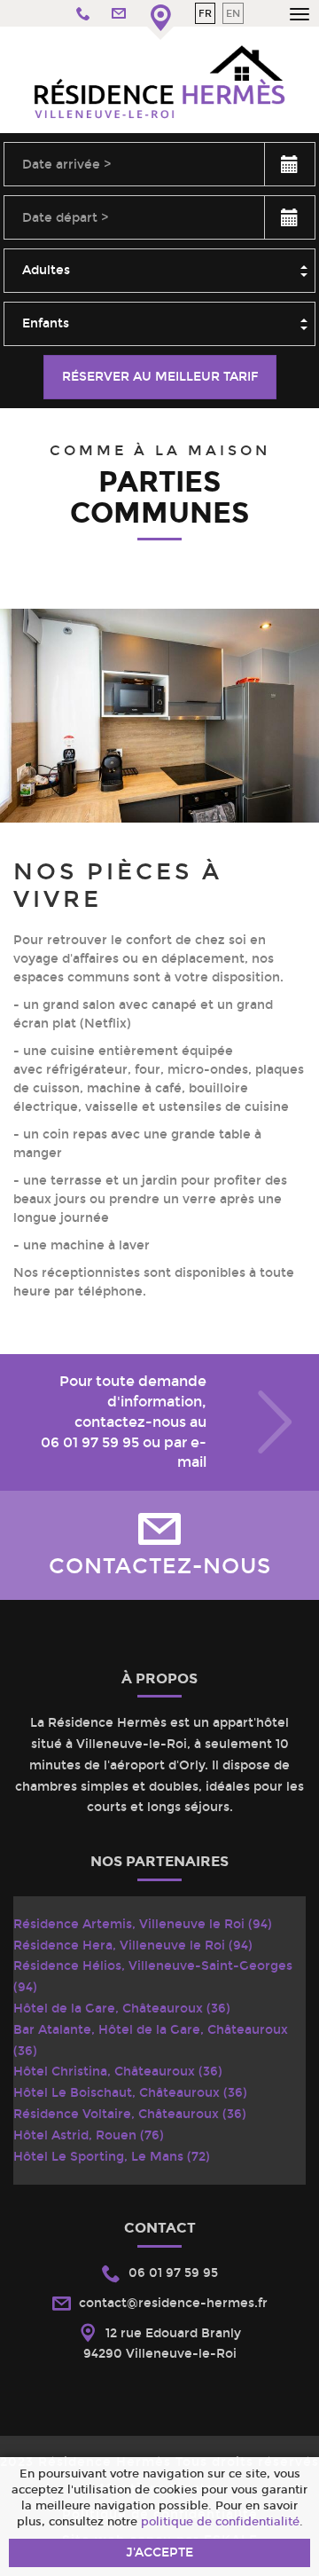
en (233, 13)
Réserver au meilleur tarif (160, 377)
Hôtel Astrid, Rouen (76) (89, 2135)
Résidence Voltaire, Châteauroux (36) (130, 2114)
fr (205, 13)
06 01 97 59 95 (90, 1442)
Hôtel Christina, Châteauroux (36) (118, 2072)
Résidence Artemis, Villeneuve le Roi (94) (143, 1924)
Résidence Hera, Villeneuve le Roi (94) (133, 1946)
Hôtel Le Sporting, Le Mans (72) (112, 2157)
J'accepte (159, 2552)
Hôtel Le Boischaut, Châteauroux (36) (130, 2093)
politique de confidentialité (220, 2521)
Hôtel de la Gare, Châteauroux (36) (122, 2009)
